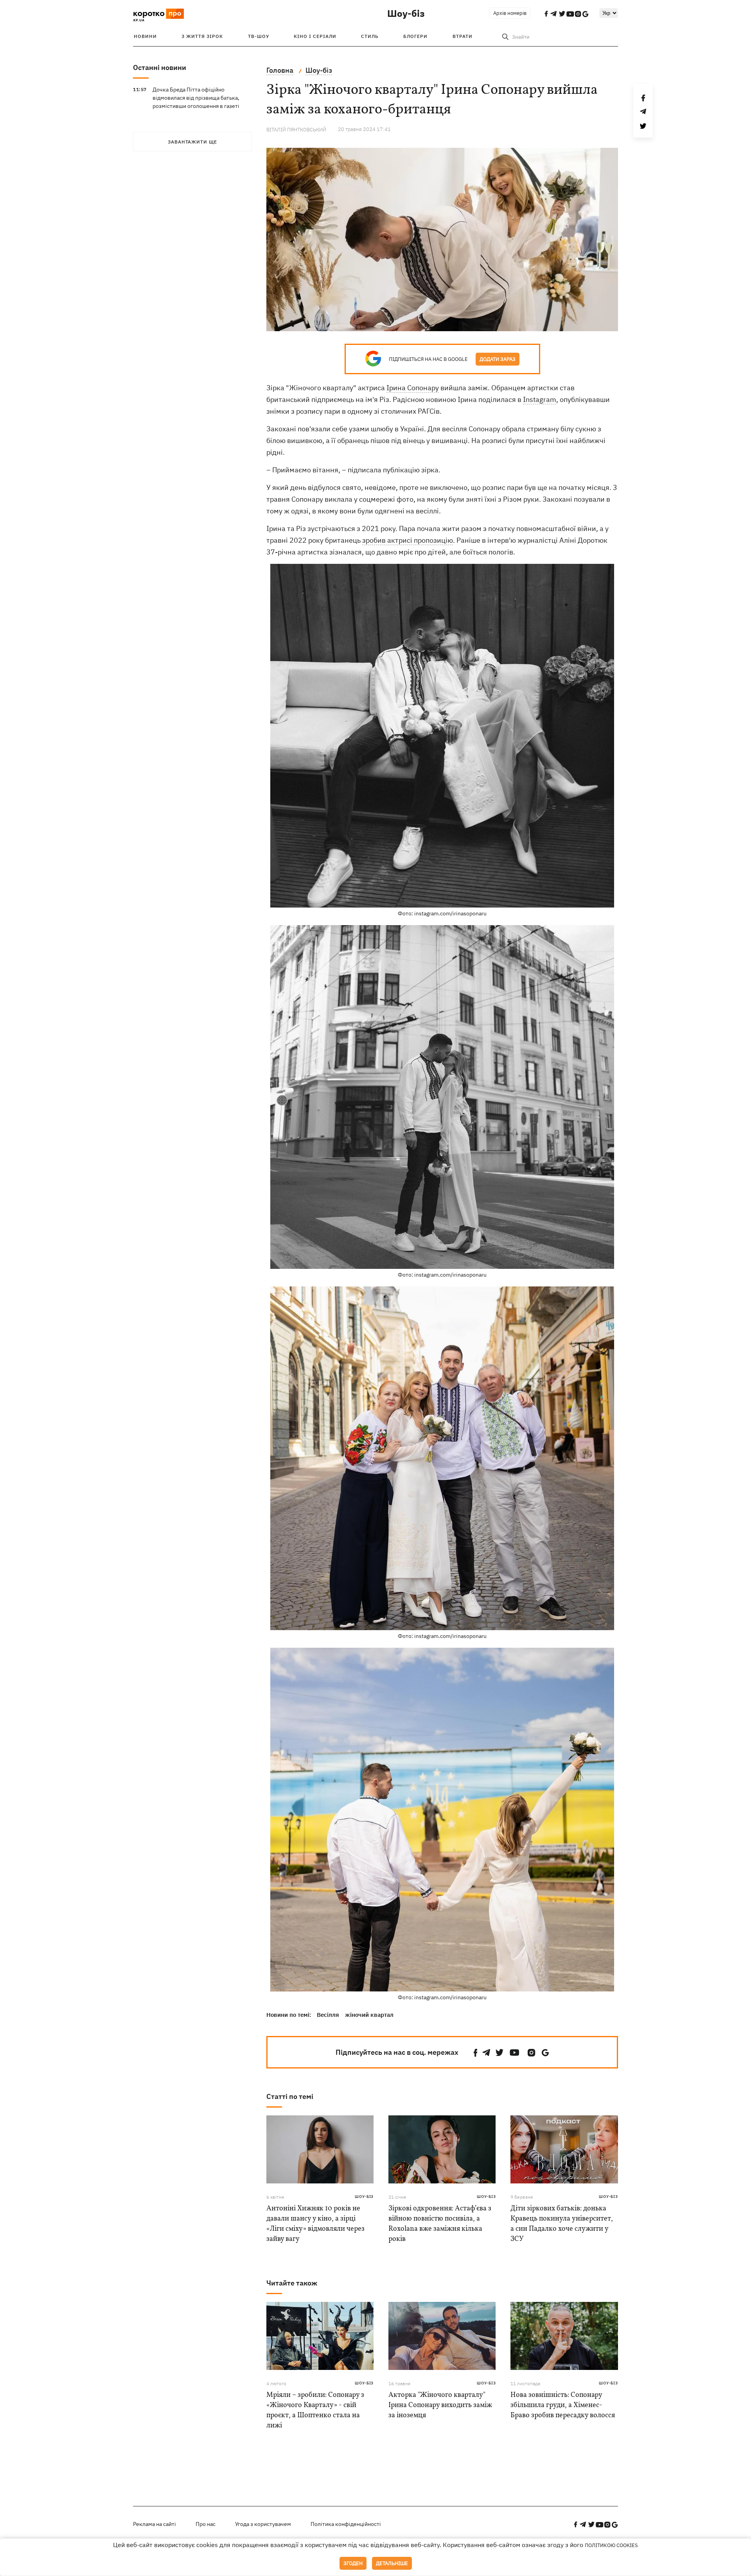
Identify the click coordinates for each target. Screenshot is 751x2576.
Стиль (370, 36)
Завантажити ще (192, 142)
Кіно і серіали (315, 36)
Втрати (463, 36)
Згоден (353, 2563)
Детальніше (392, 2563)
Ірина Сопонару (413, 388)
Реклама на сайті (155, 2524)
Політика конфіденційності (346, 2524)
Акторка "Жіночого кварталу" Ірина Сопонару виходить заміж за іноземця (440, 2405)
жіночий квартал (369, 2015)
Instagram (540, 399)
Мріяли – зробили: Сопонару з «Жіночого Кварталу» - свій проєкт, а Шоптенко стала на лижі (315, 2410)
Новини (145, 36)
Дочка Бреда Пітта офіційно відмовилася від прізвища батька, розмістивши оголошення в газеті (196, 98)
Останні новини (160, 67)
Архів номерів (510, 13)
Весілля (328, 2015)
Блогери (415, 36)
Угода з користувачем (263, 2524)
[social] (476, 2053)
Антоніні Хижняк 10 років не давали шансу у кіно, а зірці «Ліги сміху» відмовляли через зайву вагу (315, 2224)
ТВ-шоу (259, 36)
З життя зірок (202, 36)
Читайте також (292, 2283)
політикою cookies (611, 2545)
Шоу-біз (406, 13)
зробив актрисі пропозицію (408, 540)
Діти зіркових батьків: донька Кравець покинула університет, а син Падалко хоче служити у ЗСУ (562, 2224)
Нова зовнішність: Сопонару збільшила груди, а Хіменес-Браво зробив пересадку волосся (563, 2405)
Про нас (206, 2524)
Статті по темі (290, 2096)
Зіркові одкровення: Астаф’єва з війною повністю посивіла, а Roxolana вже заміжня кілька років (440, 2224)
